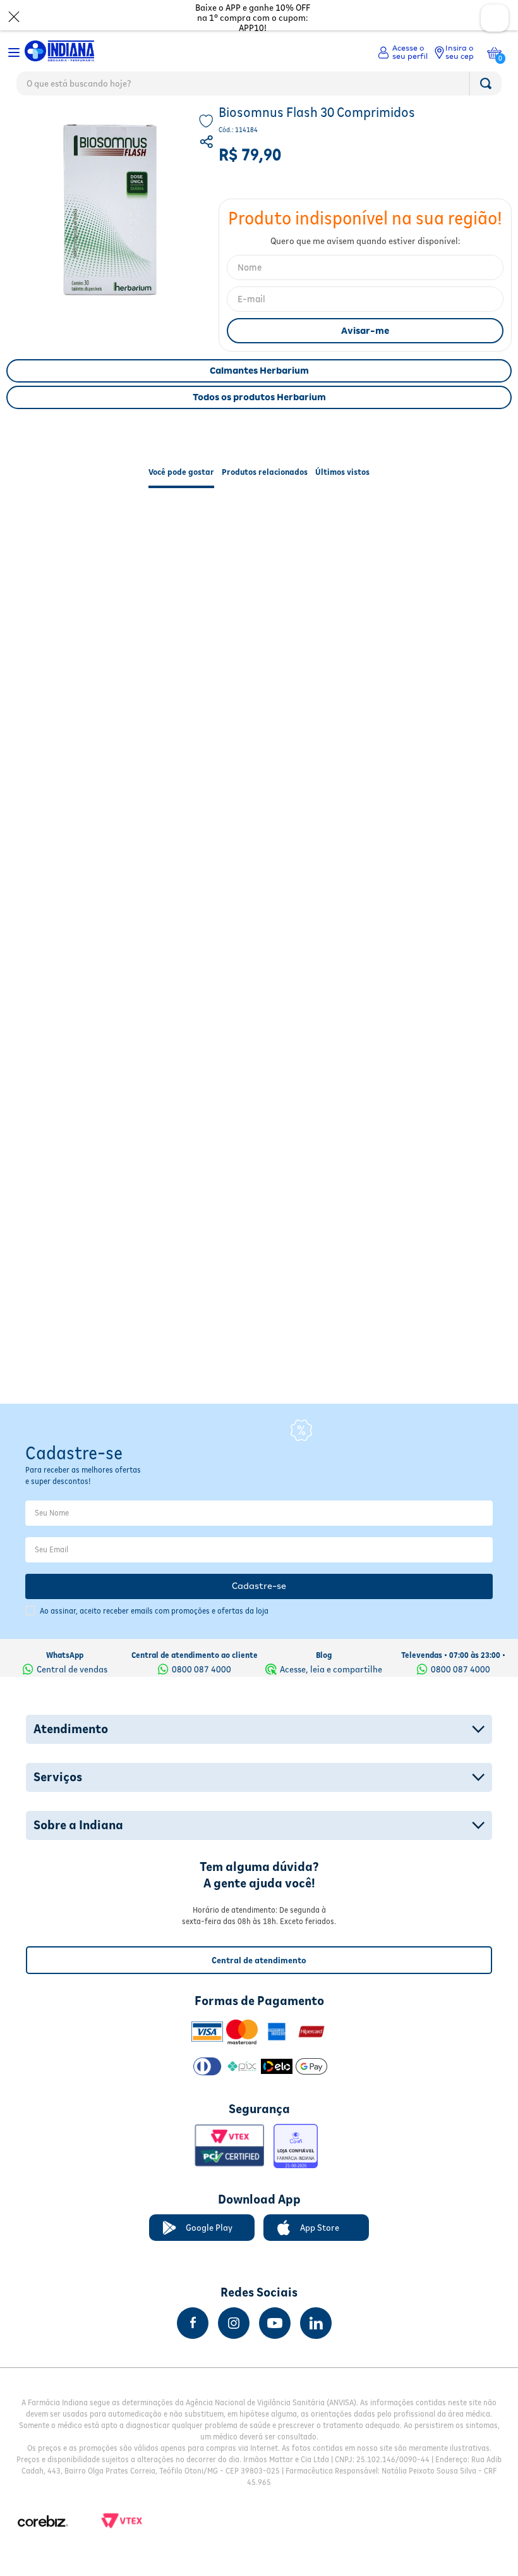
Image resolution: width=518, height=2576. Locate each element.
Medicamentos (36, 124)
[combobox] (259, 87)
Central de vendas (72, 1669)
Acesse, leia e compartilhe (331, 1669)
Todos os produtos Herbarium (259, 424)
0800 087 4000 (202, 1669)
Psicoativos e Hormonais (119, 124)
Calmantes (195, 124)
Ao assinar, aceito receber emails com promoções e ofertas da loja (154, 1611)
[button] (208, 171)
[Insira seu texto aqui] (193, 2323)
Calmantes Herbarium (259, 398)
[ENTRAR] (403, 52)
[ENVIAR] (365, 358)
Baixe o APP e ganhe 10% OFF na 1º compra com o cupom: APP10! (253, 18)
